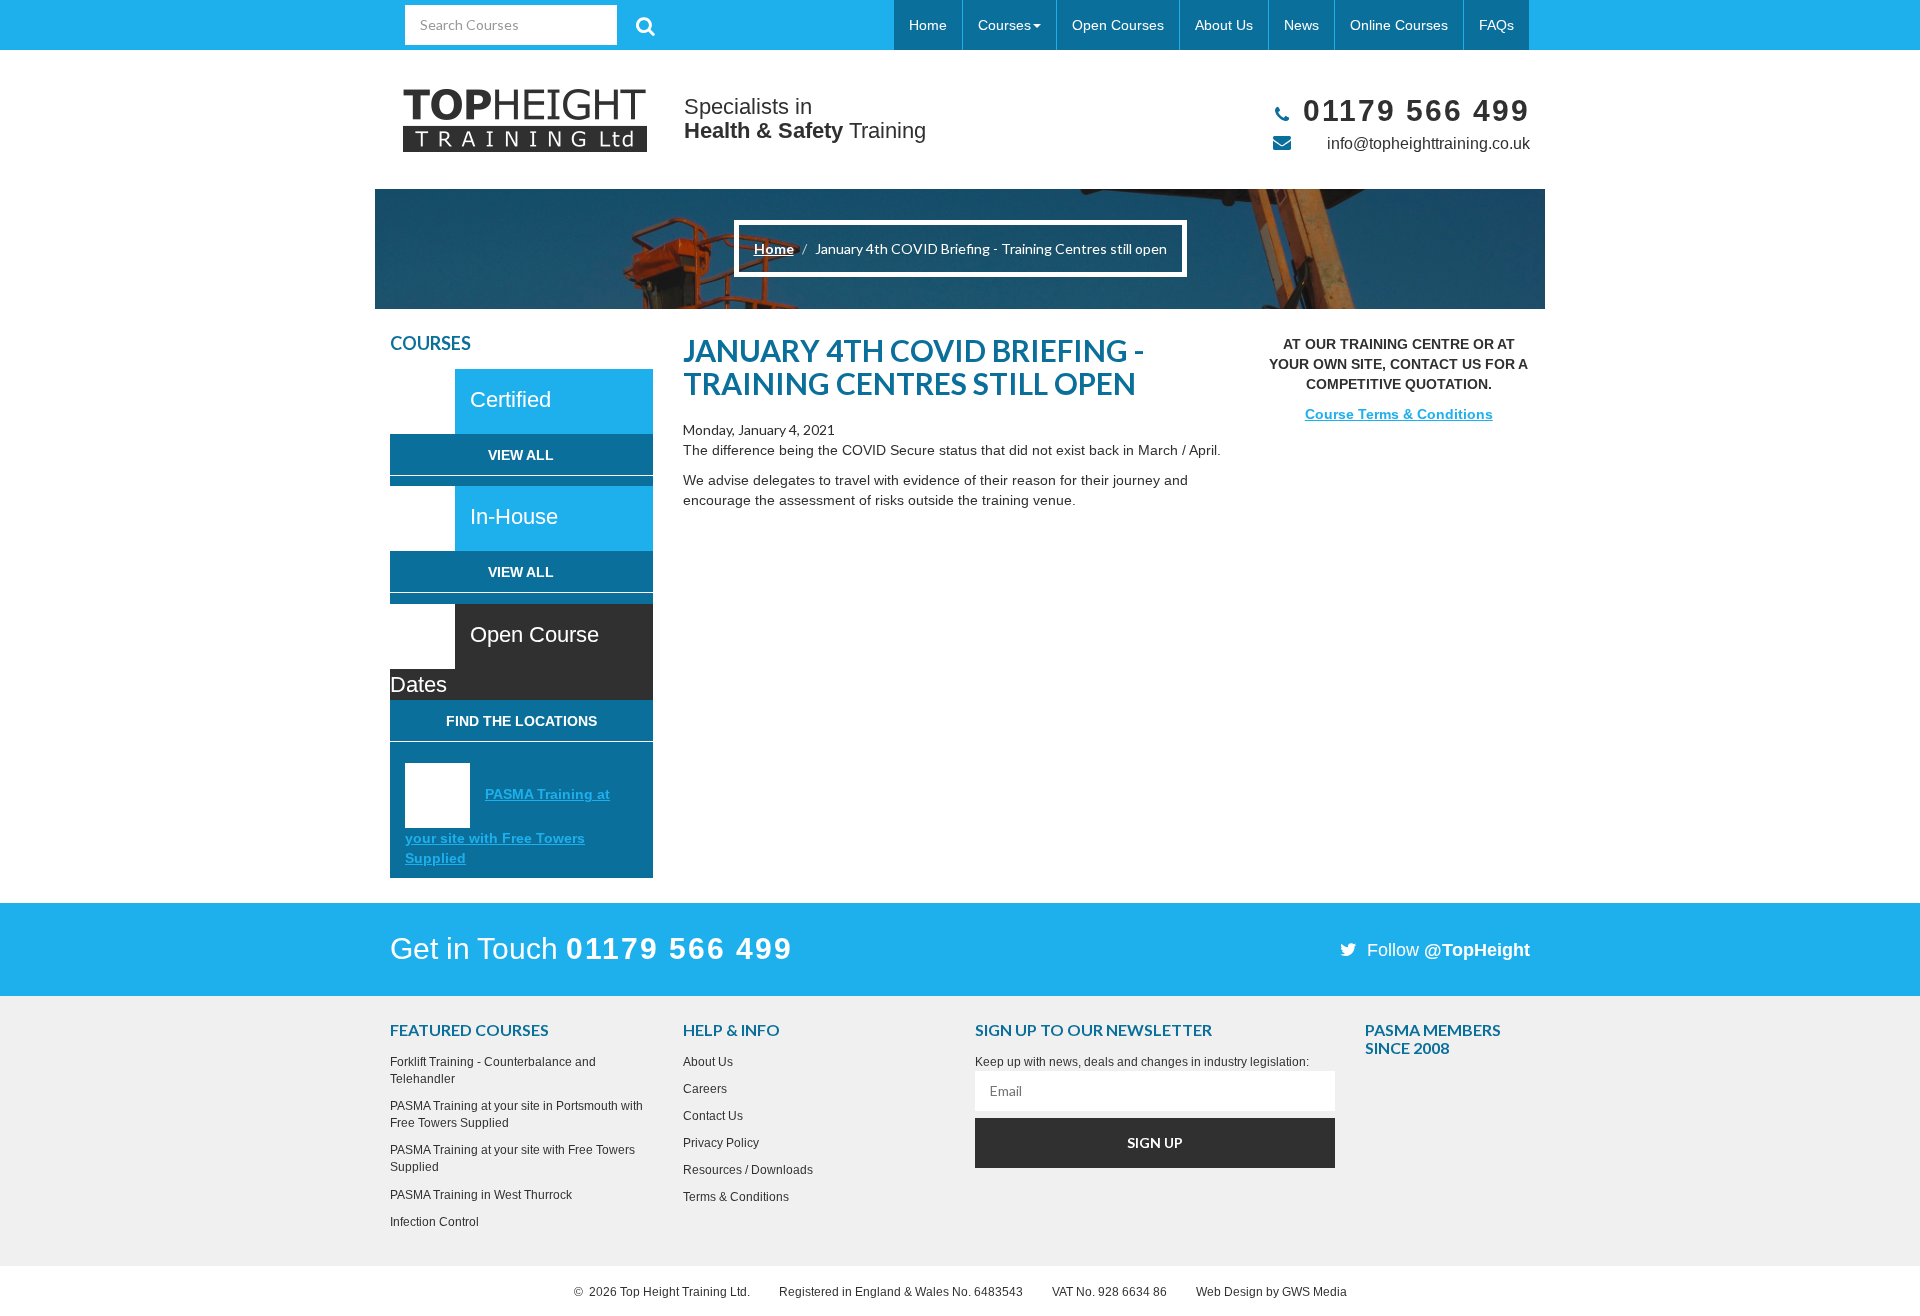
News (1301, 25)
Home (928, 25)
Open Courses (1118, 25)
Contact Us (713, 1116)
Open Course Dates (494, 659)
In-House (514, 516)
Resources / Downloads (748, 1170)
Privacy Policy (721, 1143)
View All (521, 455)
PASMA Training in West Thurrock (481, 1195)
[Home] (524, 119)
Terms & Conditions (736, 1197)
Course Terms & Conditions (1399, 414)
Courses (1004, 25)
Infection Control (434, 1222)
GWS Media (1314, 1292)
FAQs (1496, 25)
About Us (1224, 25)
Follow (1446, 950)
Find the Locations (521, 721)
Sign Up (1155, 1142)
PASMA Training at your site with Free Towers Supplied (507, 826)
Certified (510, 399)
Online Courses (1399, 25)
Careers (705, 1089)
